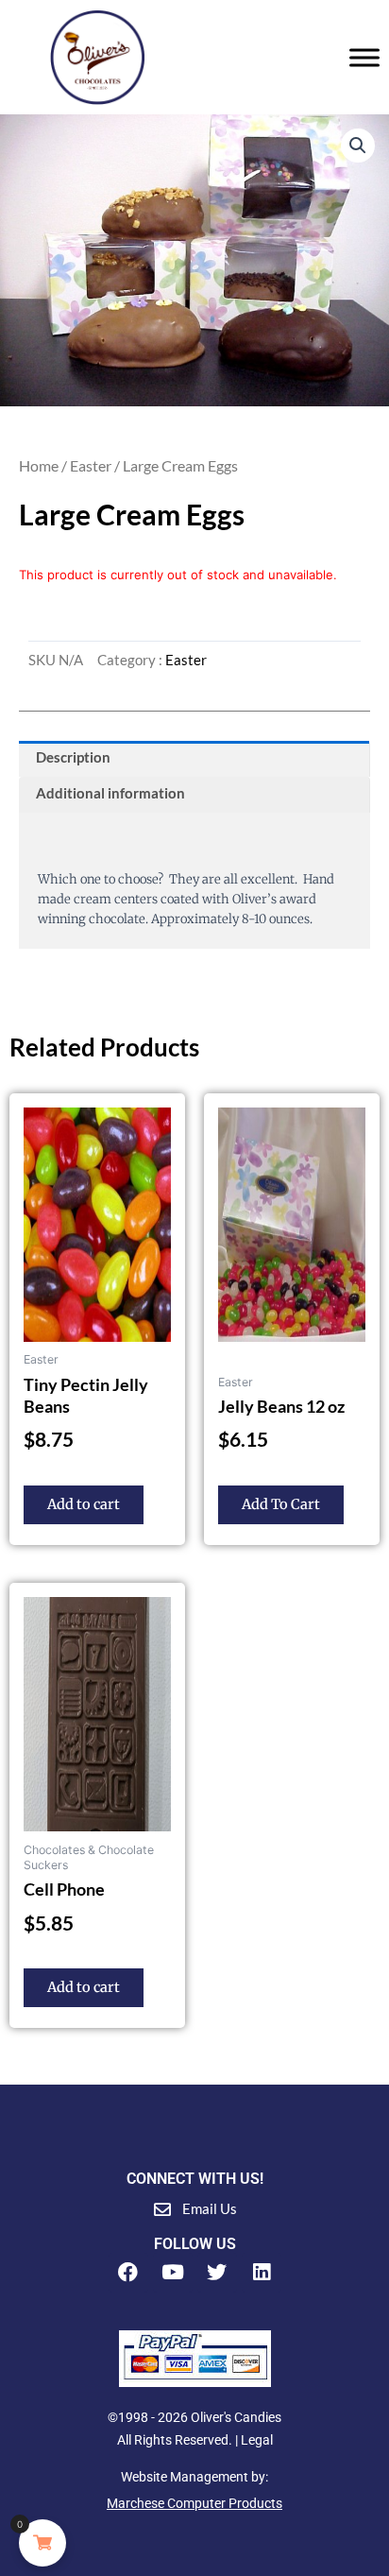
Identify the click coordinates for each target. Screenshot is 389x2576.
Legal (257, 2440)
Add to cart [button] (84, 1504)
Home (39, 465)
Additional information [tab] (110, 793)
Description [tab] (73, 757)
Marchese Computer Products (194, 2503)
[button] (358, 146)
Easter (91, 465)
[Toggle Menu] (364, 57)
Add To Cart (281, 1504)
